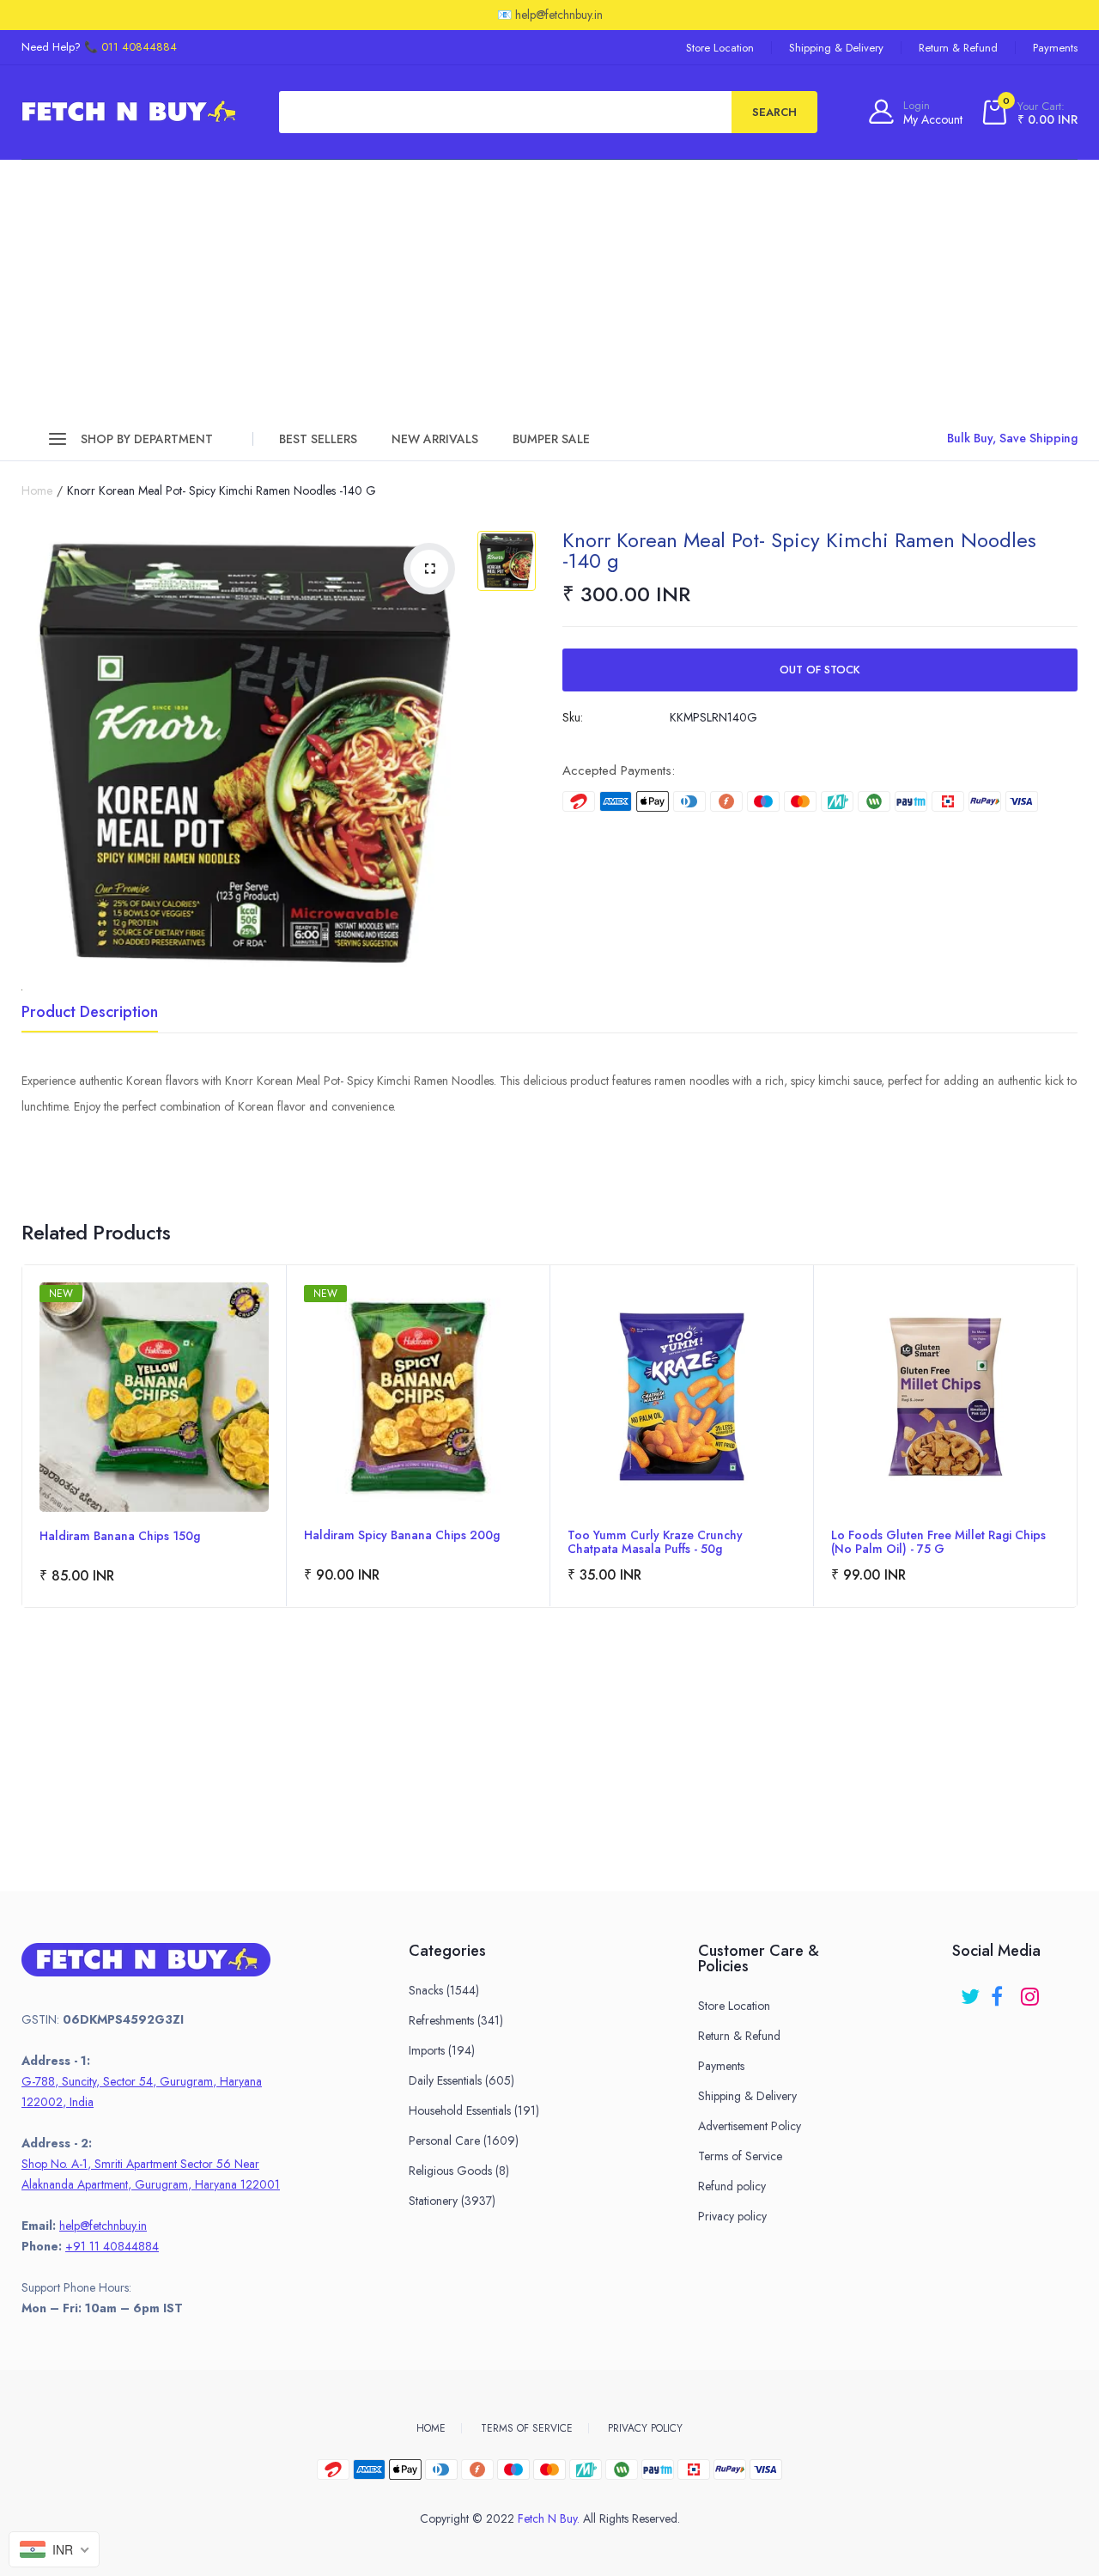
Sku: (573, 717)
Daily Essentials (461, 2080)
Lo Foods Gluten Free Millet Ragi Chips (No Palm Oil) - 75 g (938, 1542)
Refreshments (456, 2020)
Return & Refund (958, 48)
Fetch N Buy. (549, 2518)
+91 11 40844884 (112, 2246)
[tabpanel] (154, 1436)
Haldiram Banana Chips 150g (120, 1537)
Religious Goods (459, 2171)
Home (37, 490)
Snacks (444, 1990)
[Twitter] (971, 1991)
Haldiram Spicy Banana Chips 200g (402, 1536)
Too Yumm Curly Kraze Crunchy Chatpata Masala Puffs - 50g (655, 1542)
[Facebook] (1002, 1991)
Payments (1055, 48)
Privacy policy (732, 2216)
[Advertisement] (549, 289)
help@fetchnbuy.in (103, 2226)
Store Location (720, 48)
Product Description (90, 1014)
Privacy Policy (645, 2428)
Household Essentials (474, 2110)
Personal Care (464, 2141)
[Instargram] (1032, 1991)
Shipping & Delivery (836, 48)
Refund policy (732, 2186)
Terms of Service (740, 2156)
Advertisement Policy (750, 2126)
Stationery (452, 2201)
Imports (442, 2050)
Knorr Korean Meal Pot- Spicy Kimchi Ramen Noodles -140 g (799, 550)
